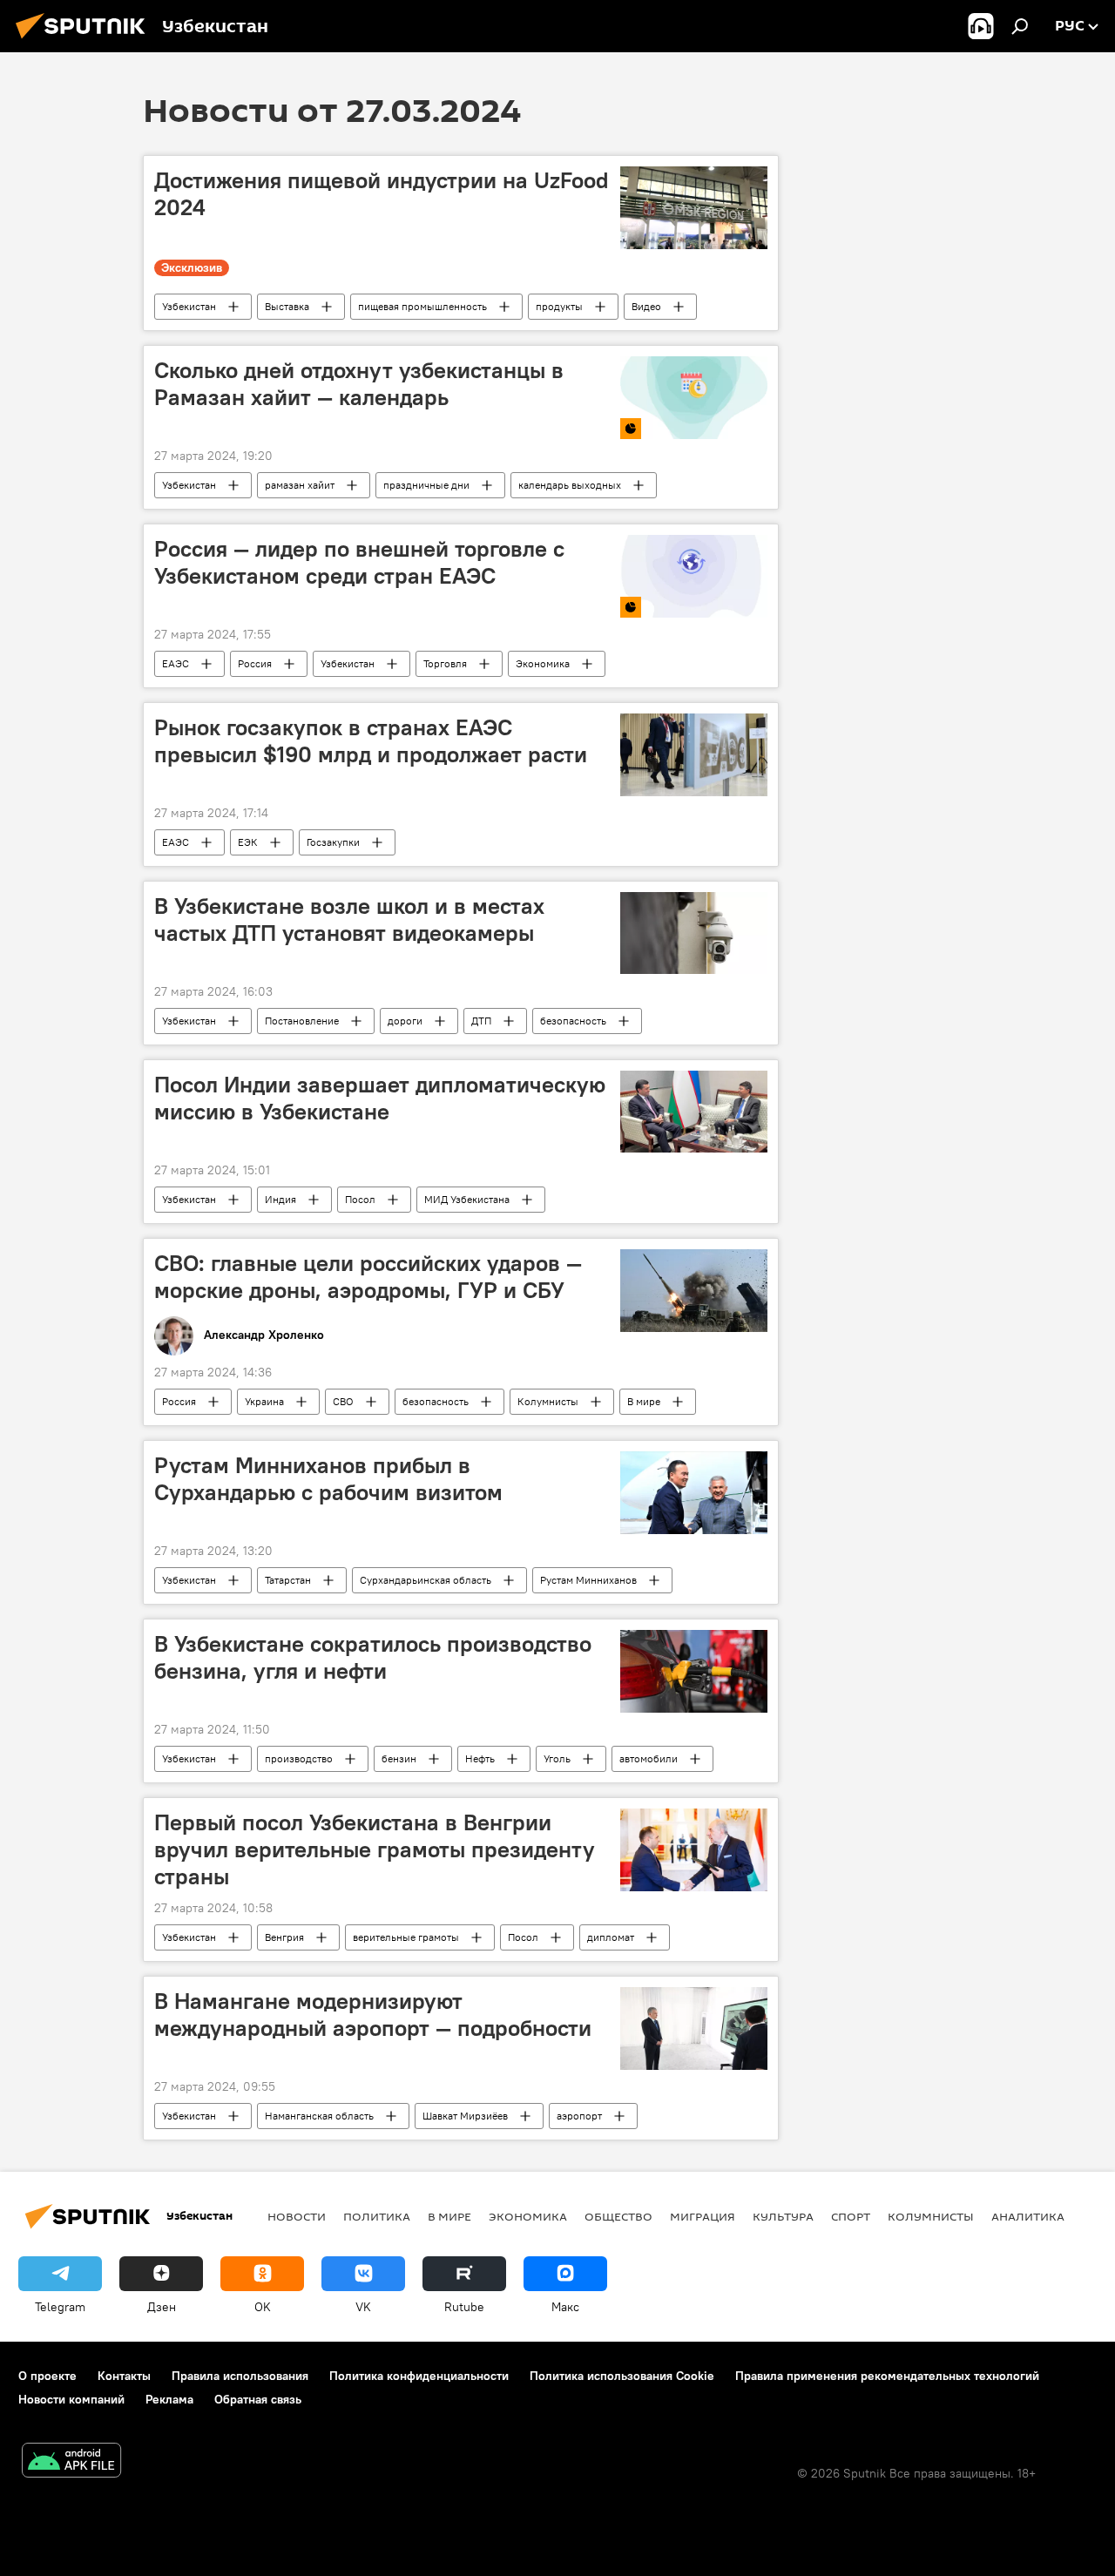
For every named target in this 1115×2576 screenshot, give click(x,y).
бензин (399, 1758)
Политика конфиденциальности (419, 2376)
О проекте (47, 2376)
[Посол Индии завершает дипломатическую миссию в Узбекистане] (694, 1112)
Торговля (445, 663)
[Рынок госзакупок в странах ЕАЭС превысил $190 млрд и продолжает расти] (694, 755)
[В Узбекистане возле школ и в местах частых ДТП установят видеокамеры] (694, 933)
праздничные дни (426, 485)
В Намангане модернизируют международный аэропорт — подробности (373, 2015)
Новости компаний (71, 2399)
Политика (377, 2216)
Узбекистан (189, 306)
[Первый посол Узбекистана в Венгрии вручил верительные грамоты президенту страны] (694, 1850)
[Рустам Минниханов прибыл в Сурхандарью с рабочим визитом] (694, 1493)
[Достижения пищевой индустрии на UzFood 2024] (694, 208)
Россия (255, 663)
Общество (618, 2216)
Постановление (302, 1021)
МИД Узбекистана (467, 1199)
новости (297, 2216)
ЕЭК (248, 842)
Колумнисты (548, 1401)
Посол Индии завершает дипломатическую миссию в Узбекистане (380, 1098)
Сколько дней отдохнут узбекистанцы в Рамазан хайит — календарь (359, 384)
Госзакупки (333, 842)
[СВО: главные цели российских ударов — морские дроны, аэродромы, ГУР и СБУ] (694, 1291)
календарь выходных (570, 485)
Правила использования (240, 2376)
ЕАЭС (176, 663)
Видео (646, 306)
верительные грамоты (406, 1937)
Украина (264, 1401)
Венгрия (284, 1937)
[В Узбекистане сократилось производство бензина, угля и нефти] (694, 1671)
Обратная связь (258, 2399)
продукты (559, 306)
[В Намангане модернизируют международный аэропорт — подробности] (694, 2028)
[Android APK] (71, 2462)
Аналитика (1028, 2216)
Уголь (557, 1758)
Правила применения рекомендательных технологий (887, 2376)
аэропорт (579, 2116)
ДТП (481, 1021)
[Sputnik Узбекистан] (85, 41)
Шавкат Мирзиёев (465, 2116)
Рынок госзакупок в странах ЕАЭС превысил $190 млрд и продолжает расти (371, 741)
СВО (343, 1401)
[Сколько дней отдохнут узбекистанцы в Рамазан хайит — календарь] (694, 398)
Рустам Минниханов (588, 1580)
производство (299, 1758)
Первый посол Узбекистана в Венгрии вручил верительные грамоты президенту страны (375, 1849)
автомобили (649, 1758)
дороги (405, 1021)
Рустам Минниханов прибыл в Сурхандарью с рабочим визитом (328, 1479)
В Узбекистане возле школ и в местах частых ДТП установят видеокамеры (349, 920)
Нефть (480, 1758)
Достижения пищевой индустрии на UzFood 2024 (382, 194)
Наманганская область (319, 2116)
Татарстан (288, 1580)
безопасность (573, 1021)
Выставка (287, 306)
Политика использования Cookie (622, 2376)
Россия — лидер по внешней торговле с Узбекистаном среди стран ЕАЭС (359, 562)
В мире (644, 1401)
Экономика (543, 663)
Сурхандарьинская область (426, 1580)
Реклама (169, 2399)
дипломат (611, 1937)
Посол (360, 1199)
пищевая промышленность (422, 306)
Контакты (124, 2376)
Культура (783, 2216)
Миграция (703, 2216)
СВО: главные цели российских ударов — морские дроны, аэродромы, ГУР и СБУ (368, 1277)
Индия (280, 1199)
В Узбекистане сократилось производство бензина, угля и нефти (373, 1657)
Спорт (851, 2216)
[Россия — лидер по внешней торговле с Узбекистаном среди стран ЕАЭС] (694, 576)
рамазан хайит (300, 485)
